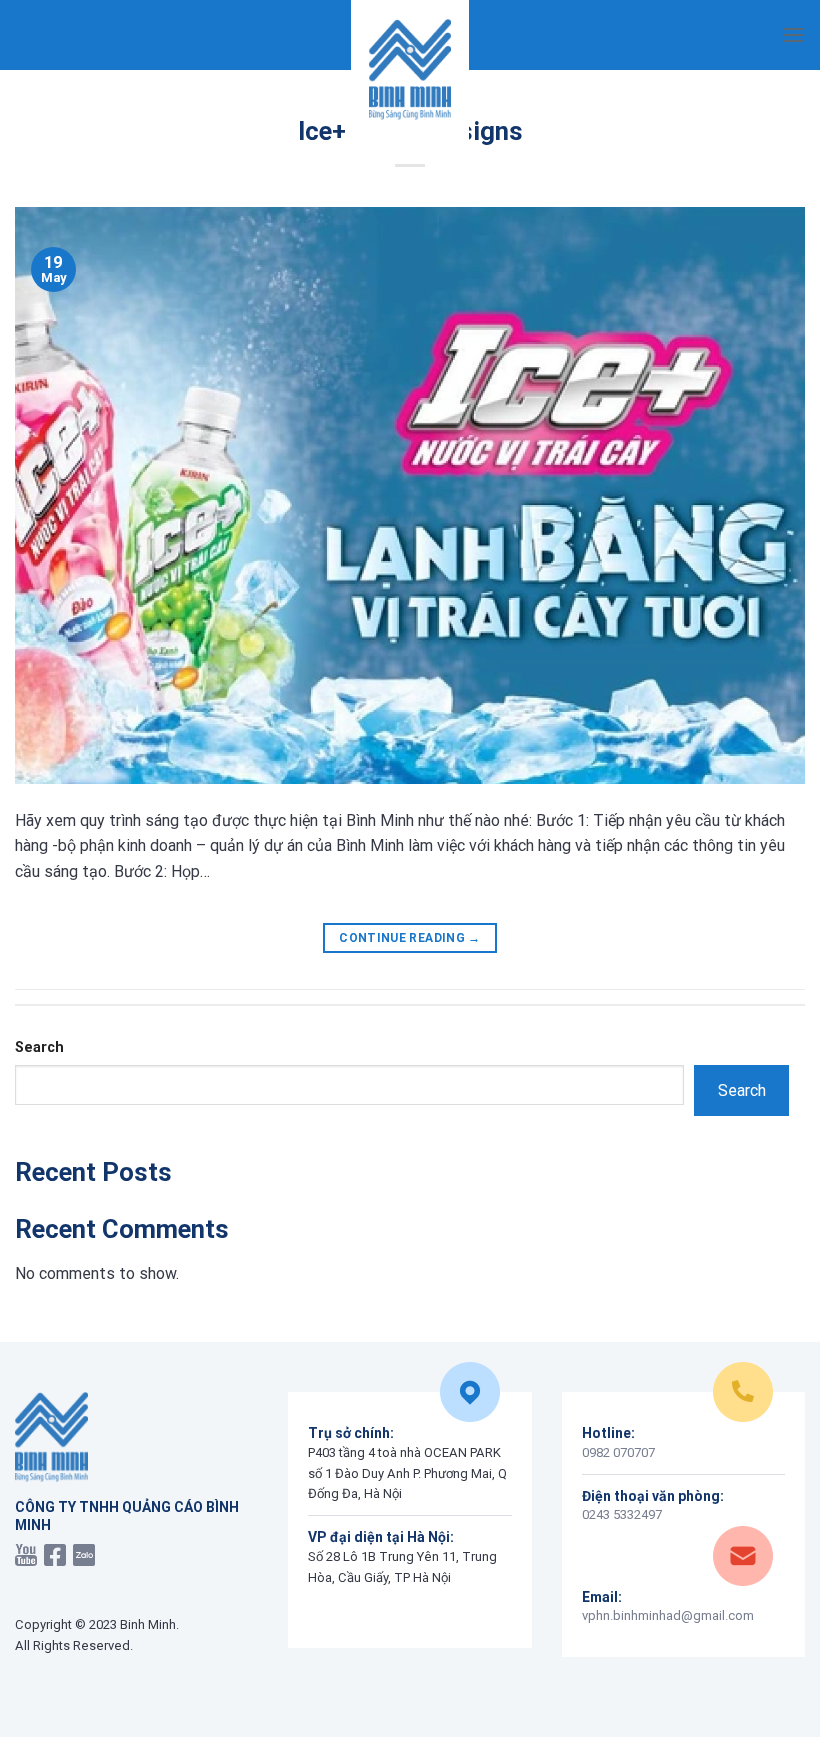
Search (39, 1047)
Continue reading (410, 938)
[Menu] (793, 34)
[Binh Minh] (410, 70)
